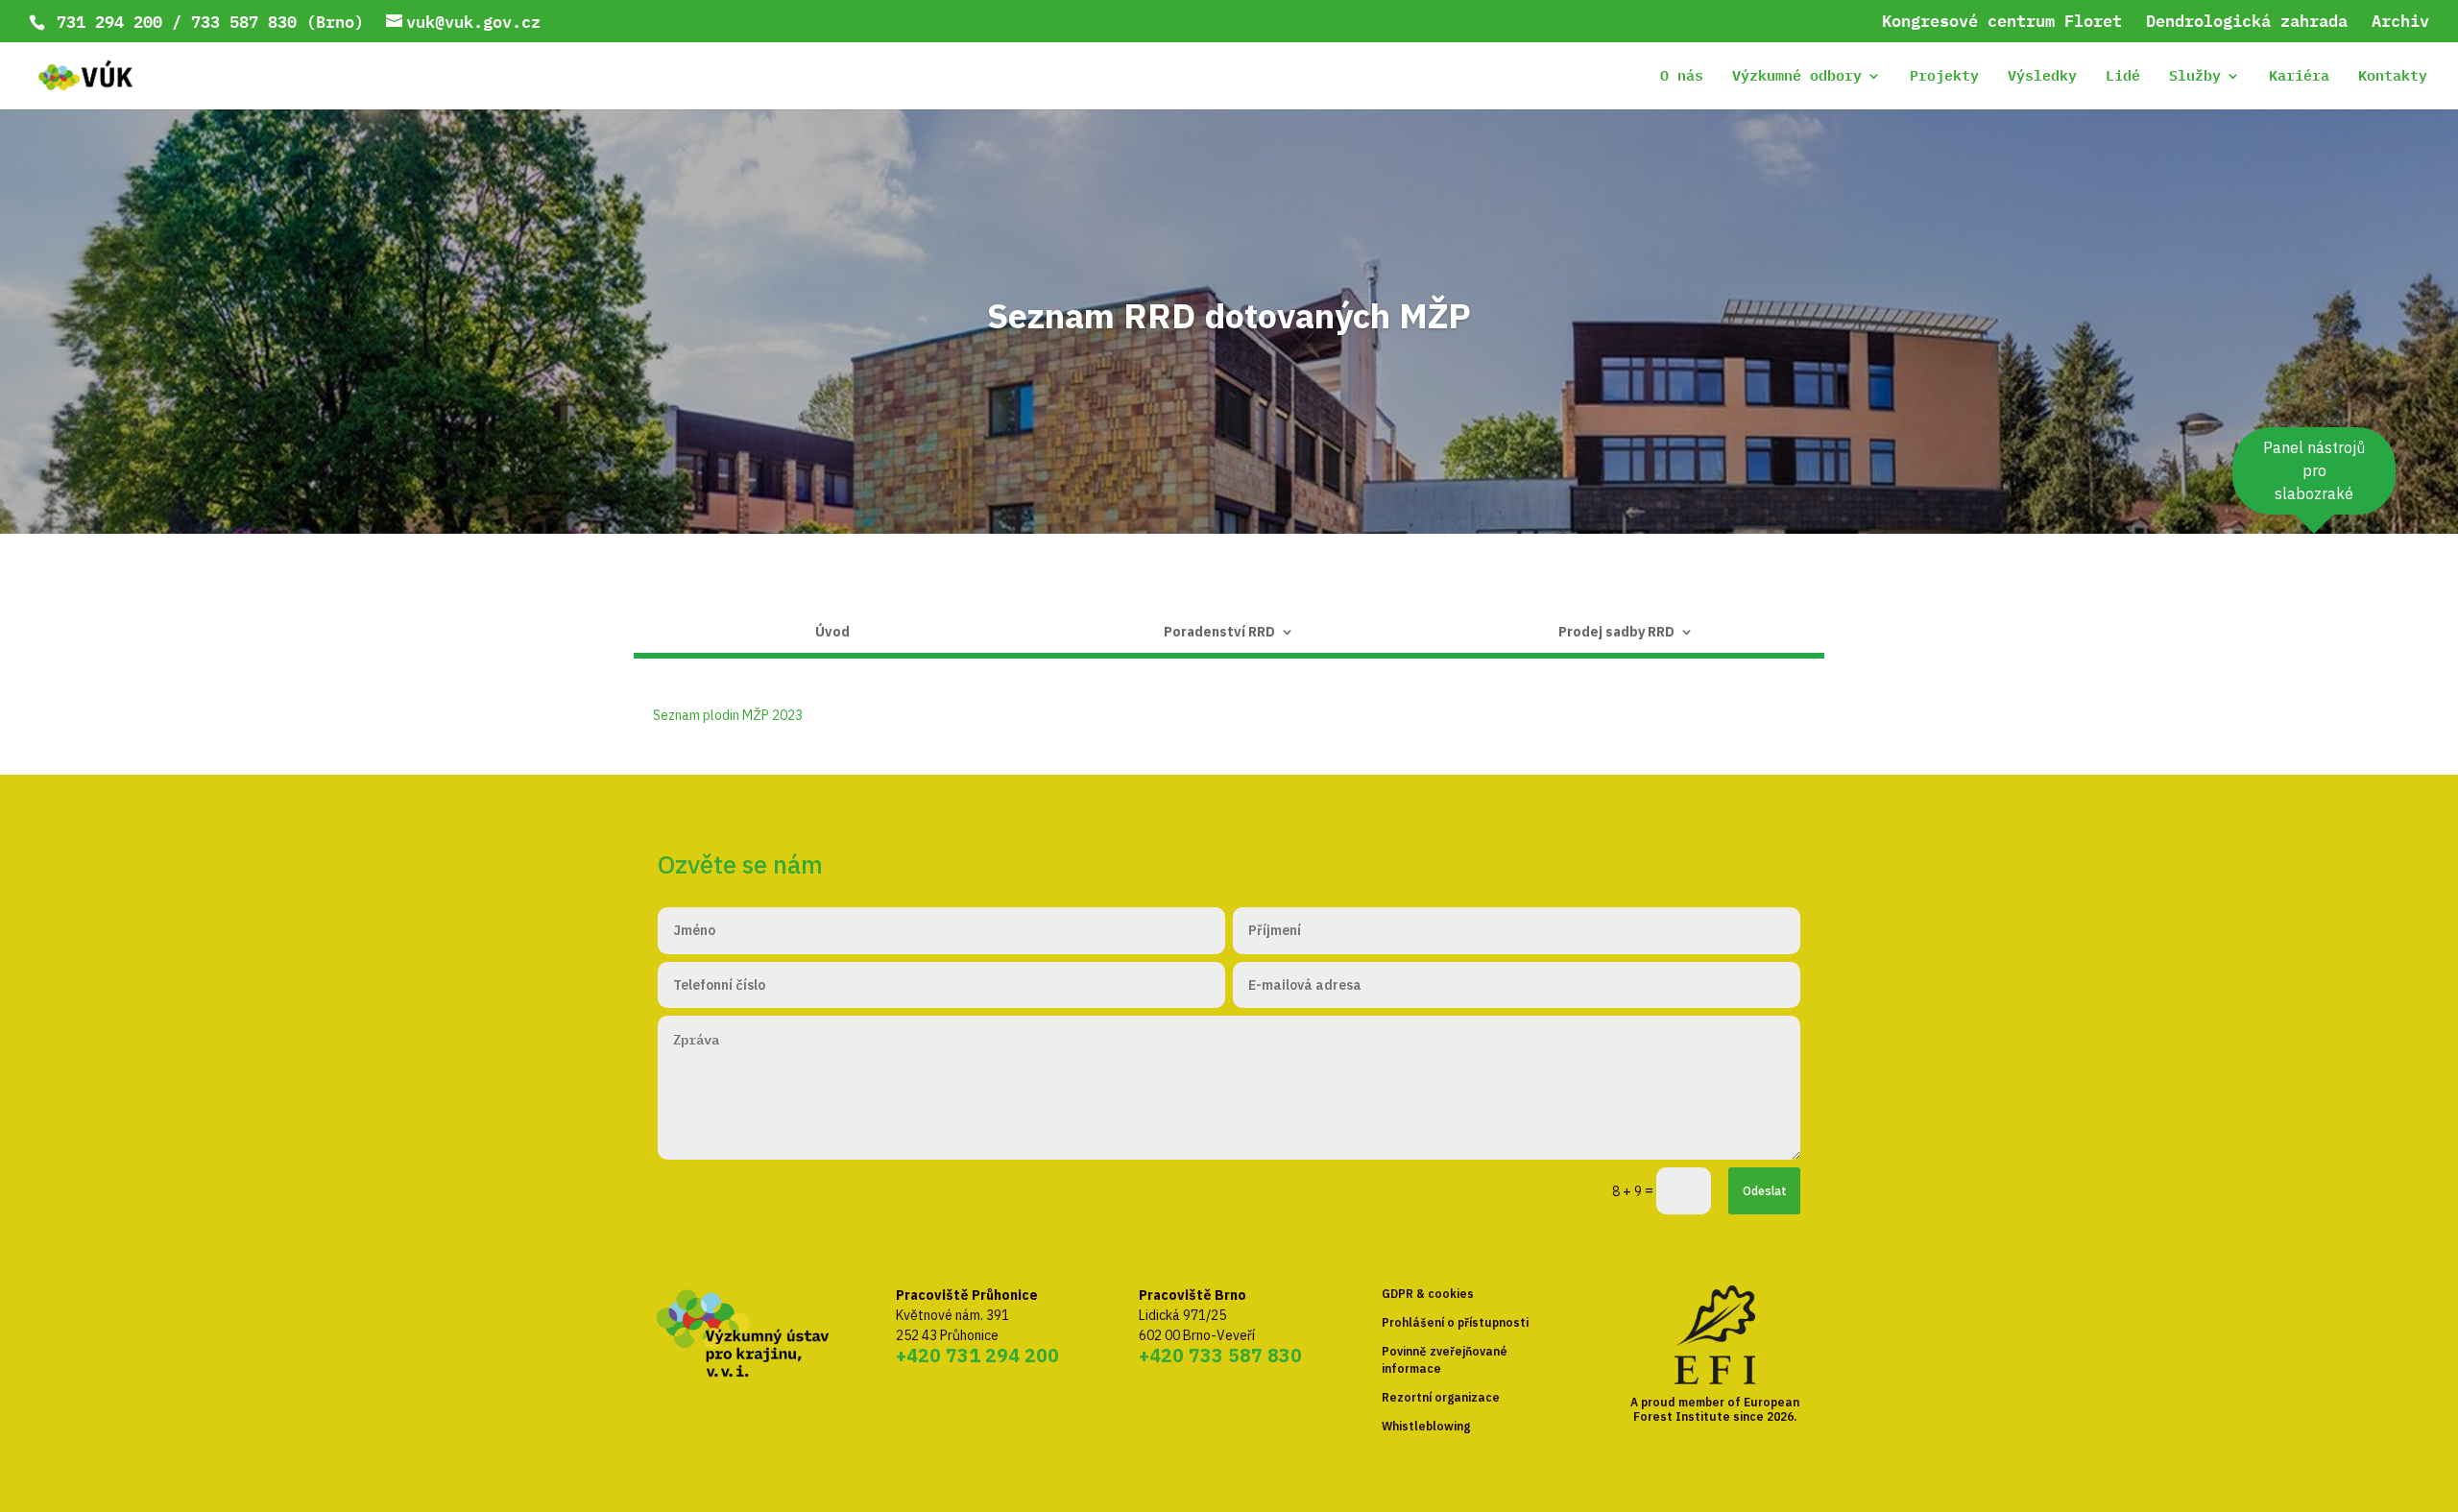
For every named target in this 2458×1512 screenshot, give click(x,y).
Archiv (2400, 23)
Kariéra (2299, 78)
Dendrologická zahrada (2247, 23)
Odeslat (1765, 1190)
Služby (2195, 78)
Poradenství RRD (1219, 633)
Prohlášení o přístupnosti (1455, 1322)
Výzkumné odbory (1797, 78)
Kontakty (2393, 78)
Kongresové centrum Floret (2002, 23)
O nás (1682, 78)
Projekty (1944, 78)
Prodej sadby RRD (1616, 633)
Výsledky (2042, 78)
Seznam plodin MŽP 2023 (728, 715)
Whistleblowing (1426, 1426)
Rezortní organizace (1441, 1397)
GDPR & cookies (1428, 1294)
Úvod (832, 633)
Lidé (2123, 78)
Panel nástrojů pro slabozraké (2314, 470)
